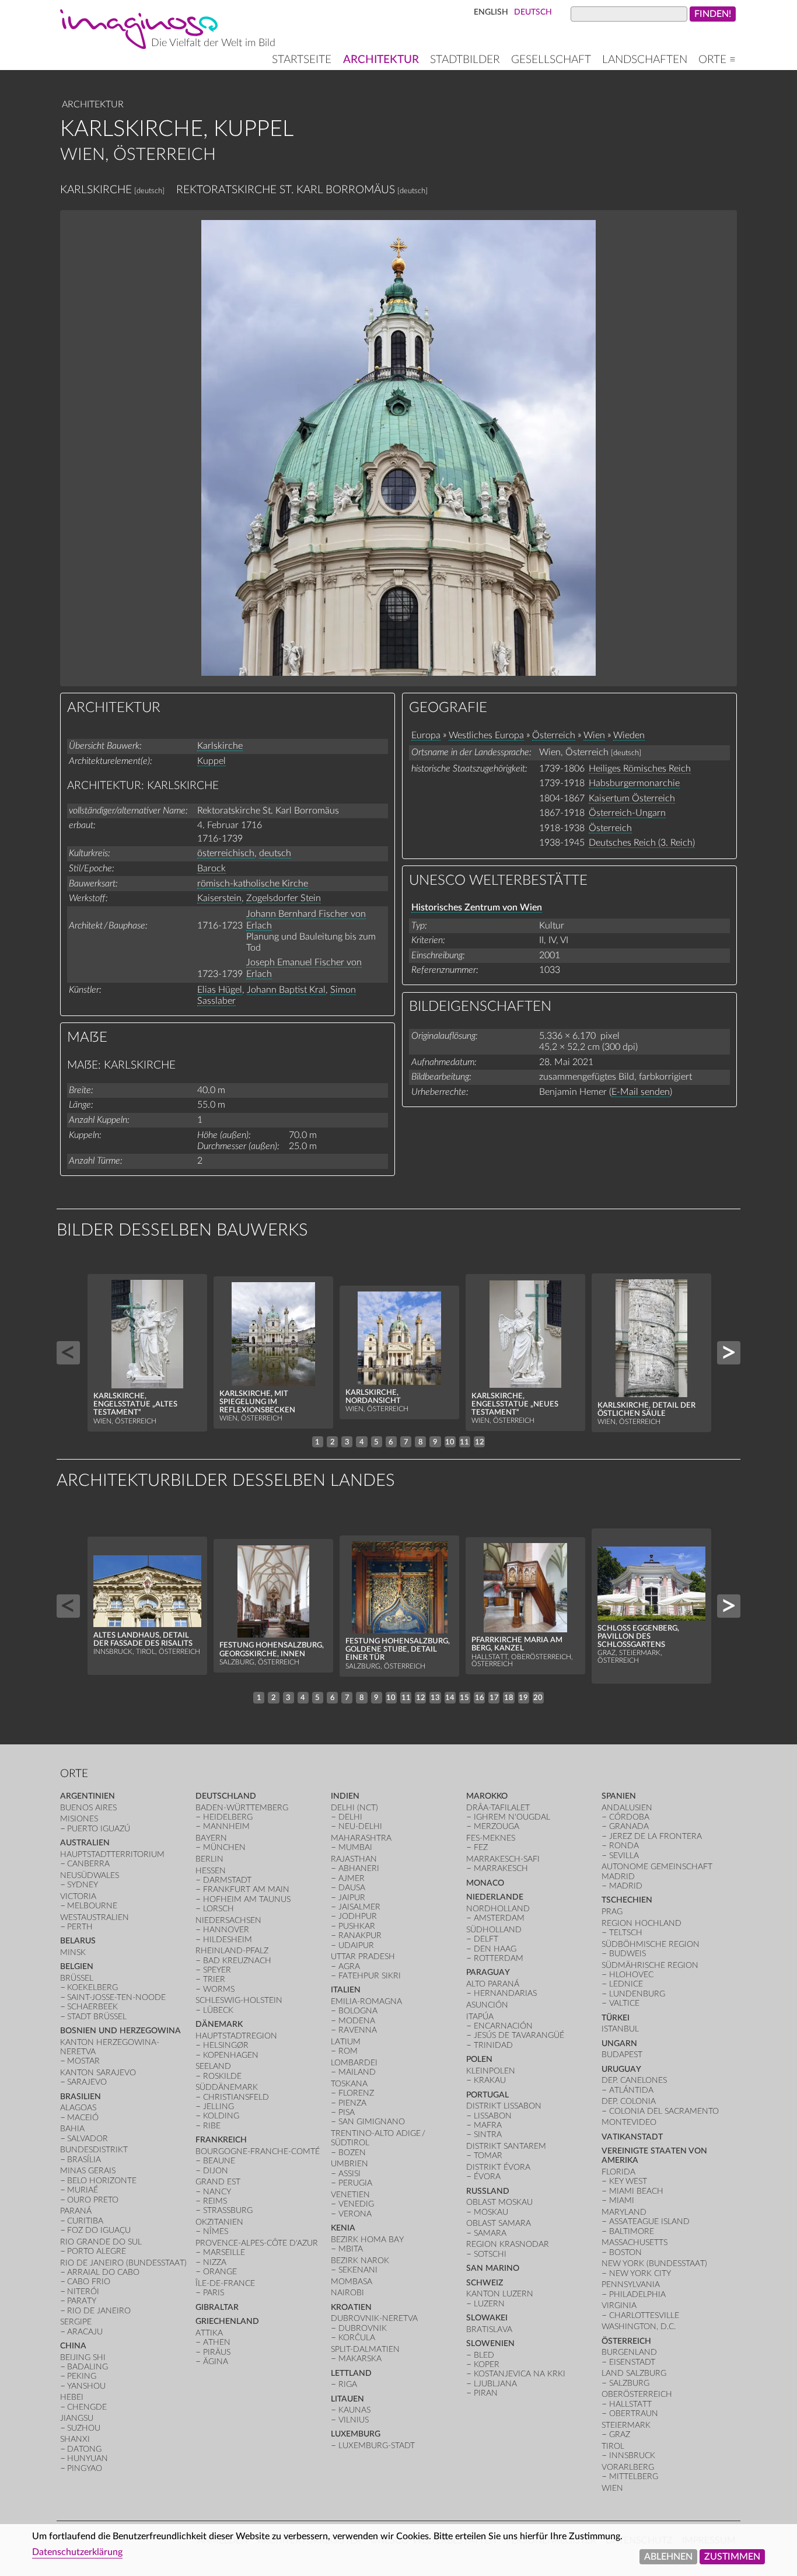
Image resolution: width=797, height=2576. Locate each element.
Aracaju (85, 2332)
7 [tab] (406, 1442)
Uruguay (621, 2069)
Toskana (349, 2084)
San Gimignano (372, 2122)
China (73, 2346)
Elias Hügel (220, 990)
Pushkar (357, 1926)
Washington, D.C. (639, 2327)
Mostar (83, 2061)
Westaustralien (95, 1917)
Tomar (488, 2156)
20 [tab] (538, 1698)
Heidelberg (228, 1817)
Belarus (78, 1941)
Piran (486, 2393)
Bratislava (489, 2329)
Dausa (352, 1888)
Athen (217, 2342)
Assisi (349, 2174)
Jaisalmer (359, 1907)
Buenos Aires (88, 1808)
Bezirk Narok (360, 2261)
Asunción (487, 2005)
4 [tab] (362, 1442)
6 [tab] (391, 1442)
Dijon (216, 2171)
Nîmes (216, 2231)
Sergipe (76, 2322)
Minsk (73, 1952)
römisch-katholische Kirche (253, 884)
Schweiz (485, 2283)
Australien (85, 1843)
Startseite (302, 60)
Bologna (358, 2011)
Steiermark (626, 2425)
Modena (357, 2021)
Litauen (347, 2399)
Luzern (489, 2304)
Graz (620, 2434)
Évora (487, 2177)
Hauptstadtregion (236, 2036)
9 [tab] (435, 1442)
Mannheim (226, 1826)
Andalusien (627, 1808)
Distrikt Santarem (506, 2146)
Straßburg (228, 2210)
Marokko (487, 1796)
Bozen (352, 2153)
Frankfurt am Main (246, 1889)
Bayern (211, 1838)
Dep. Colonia (629, 2101)
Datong (84, 2449)
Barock (212, 868)
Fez (481, 1847)
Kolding (221, 2116)
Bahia (72, 2129)
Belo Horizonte (102, 2181)
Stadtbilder (465, 60)
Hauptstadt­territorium (112, 1854)
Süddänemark (227, 2087)
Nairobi (347, 2293)
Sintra (488, 2135)
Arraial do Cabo (103, 2272)
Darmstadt (227, 1880)
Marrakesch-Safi (503, 1859)
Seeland (213, 2066)
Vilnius (354, 2420)
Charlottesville (644, 2315)
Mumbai (355, 1847)
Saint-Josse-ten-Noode (116, 1997)
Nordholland (498, 1909)
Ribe (212, 2126)
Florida (618, 2172)
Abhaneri (359, 1868)
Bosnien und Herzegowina (120, 2031)
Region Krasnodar (508, 2244)
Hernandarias (505, 1993)
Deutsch (533, 12)
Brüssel (77, 1978)
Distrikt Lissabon (504, 2106)
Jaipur (352, 1898)
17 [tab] (494, 1698)
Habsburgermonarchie (634, 783)
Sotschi (490, 2254)
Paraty (82, 2301)
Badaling (88, 2367)
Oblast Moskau (499, 2202)
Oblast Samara (499, 2223)
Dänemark (219, 2024)
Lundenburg (637, 1994)
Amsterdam (499, 1918)
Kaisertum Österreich (632, 798)
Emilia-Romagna (366, 2001)
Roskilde (222, 2076)
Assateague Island (649, 2221)
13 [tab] (435, 1698)
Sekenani (358, 2270)
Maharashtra (361, 1838)
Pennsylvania (631, 2284)
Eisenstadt (632, 2362)
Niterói (83, 2291)
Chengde (87, 2407)
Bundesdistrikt (94, 2150)
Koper (487, 2364)
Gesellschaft (551, 60)
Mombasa (352, 2282)
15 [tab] (464, 1698)
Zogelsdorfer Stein (284, 898)
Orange (220, 2272)
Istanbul (620, 2029)
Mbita (351, 2249)
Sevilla (624, 1856)
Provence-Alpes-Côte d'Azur (257, 2243)
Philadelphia (637, 2294)
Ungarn (619, 2043)
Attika (209, 2333)
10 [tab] (450, 1442)
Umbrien (349, 2164)
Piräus (217, 2352)
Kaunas (354, 2410)
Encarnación (503, 2026)
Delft (486, 1939)
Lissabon (493, 2116)
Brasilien (81, 2097)
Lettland (351, 2373)
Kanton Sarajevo (98, 2073)
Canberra (88, 1864)
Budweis (628, 1954)
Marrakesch (501, 1868)
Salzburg (629, 2383)
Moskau (491, 2212)
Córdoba (629, 1817)
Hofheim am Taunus (247, 1899)
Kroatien (351, 2307)
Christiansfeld (236, 2097)
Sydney (83, 1885)
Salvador (88, 2139)
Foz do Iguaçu (99, 2230)
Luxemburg (356, 2434)
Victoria (78, 1896)
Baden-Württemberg (242, 1808)
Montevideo (629, 2122)
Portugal (487, 2095)
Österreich (554, 735)
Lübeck (218, 2010)
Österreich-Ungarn (627, 813)
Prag (612, 1912)
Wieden (629, 735)
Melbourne (92, 1906)
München (224, 1847)
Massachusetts (635, 2242)
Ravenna (358, 2030)
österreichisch (226, 853)
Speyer (217, 1970)
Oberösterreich (637, 2394)
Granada (629, 1826)
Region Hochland (642, 1923)
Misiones (79, 1819)
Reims (215, 2201)
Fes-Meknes (491, 1838)
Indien (345, 1796)
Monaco (485, 1883)
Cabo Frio (89, 2282)
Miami (622, 2200)
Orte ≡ (717, 60)
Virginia (619, 2306)
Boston (625, 2252)
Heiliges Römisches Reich (640, 769)
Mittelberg (634, 2476)
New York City (640, 2273)
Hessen (211, 1871)
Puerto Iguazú (99, 1829)
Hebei (72, 2397)
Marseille (224, 2252)
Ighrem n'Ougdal (512, 1817)
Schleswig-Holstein (239, 2000)
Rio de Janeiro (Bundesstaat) (123, 2263)
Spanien (619, 1796)
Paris (214, 2293)
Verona (355, 2214)
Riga (348, 2384)
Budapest (622, 2055)
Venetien (350, 2195)
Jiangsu (77, 2418)
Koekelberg (92, 1987)
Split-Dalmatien (365, 2349)
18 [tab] (509, 1698)
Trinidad (493, 2045)
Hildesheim (228, 1940)
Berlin (209, 1859)
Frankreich (221, 2140)
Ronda (624, 1846)
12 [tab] (480, 1442)
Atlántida (631, 2090)
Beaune (219, 2161)
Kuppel (212, 761)
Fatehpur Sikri (370, 1976)
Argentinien (88, 1796)
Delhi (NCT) (354, 1808)
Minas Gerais (88, 2171)
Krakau (490, 2080)
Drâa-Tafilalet (498, 1808)
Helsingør (226, 2045)
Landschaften (645, 60)
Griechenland (227, 2321)
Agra (349, 1966)
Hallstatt (630, 2404)
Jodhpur (358, 1916)
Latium (346, 2042)
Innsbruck (632, 2455)
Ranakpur (360, 1936)
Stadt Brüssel (97, 2017)
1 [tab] (317, 1442)
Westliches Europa (486, 735)
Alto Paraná (493, 1984)
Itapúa (480, 2017)
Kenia (343, 2228)
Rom (348, 2051)
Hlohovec (631, 1975)
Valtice (624, 2003)
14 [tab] (450, 1698)
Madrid (626, 1886)
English (491, 12)
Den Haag (495, 1949)
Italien (346, 1990)
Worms (219, 1989)
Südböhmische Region (651, 1944)
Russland (488, 2191)
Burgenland (629, 2352)
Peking (82, 2376)
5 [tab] (376, 1442)
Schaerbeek (92, 2007)
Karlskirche (220, 746)
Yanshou (86, 2386)
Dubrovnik (363, 2328)
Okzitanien (219, 2222)
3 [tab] (347, 1442)
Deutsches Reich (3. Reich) (642, 843)
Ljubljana (495, 2384)
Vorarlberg (628, 2467)
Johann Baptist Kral (286, 990)
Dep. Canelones (634, 2080)
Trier (214, 1979)
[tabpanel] (148, 1352)
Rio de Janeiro (99, 2311)
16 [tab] (480, 1698)
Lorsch (219, 1909)
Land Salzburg (634, 2373)
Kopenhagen (231, 2055)
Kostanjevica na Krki (520, 2374)
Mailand (357, 2072)
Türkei (616, 2018)
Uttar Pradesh (363, 1957)
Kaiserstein (219, 898)
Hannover (226, 1930)
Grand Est (218, 2182)
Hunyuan (88, 2458)
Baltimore (632, 2231)
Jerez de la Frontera (656, 1836)
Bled (484, 2355)
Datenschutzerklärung (77, 2552)
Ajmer (352, 1878)
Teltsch (626, 1933)
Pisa (347, 2112)
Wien (594, 735)
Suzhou (84, 2428)
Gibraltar (217, 2307)
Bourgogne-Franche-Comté (258, 2151)
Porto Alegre (97, 2251)
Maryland (624, 2212)
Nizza (215, 2262)
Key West (628, 2181)
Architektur (381, 60)
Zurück (68, 1353)
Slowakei (487, 2318)
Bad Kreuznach (237, 1961)
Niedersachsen (228, 1920)
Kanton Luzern (500, 2294)
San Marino (493, 2268)
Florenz (356, 2093)
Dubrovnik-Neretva (374, 2318)
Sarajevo (87, 2082)
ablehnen (668, 2557)
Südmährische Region (650, 1965)
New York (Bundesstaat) (654, 2263)
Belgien (77, 1966)
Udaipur (356, 1945)
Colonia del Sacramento (664, 2111)
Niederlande (495, 1897)
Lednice (626, 1984)
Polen (479, 2059)
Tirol (613, 2446)
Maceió (83, 2118)
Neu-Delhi (360, 1826)
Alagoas (78, 2108)
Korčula (357, 2338)
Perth (80, 1927)
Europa (426, 735)
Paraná (76, 2211)
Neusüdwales (90, 1875)
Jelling (219, 2106)
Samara (490, 2233)
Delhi (350, 1817)
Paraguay (488, 1972)
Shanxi (75, 2439)
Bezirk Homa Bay (367, 2240)
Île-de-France (225, 2283)
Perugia (355, 2183)
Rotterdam (499, 1958)
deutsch (275, 853)
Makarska (360, 2359)
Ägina (216, 2362)
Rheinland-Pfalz (232, 1951)
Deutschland (226, 1796)
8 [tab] (421, 1442)
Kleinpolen (491, 2071)
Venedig (356, 2204)
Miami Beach (636, 2191)
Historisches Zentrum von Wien (477, 907)
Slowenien (490, 2343)
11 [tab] (464, 1442)
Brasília (84, 2160)
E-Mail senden (641, 1092)
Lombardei (354, 2063)
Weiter (729, 1353)
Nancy (217, 2192)
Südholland (494, 1930)
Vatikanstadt (632, 2137)
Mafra (488, 2125)
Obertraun (634, 2413)
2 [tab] (333, 1442)
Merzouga (497, 1826)
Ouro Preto (93, 2200)
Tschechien (627, 1900)
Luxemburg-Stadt (377, 2446)
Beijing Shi (83, 2357)
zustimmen (732, 2557)
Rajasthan (354, 1859)
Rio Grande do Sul (101, 2242)
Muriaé (83, 2190)
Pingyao (85, 2468)
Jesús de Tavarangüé (519, 2035)
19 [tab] (523, 1698)
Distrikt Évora (498, 2167)
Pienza (352, 2103)
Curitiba (85, 2221)
